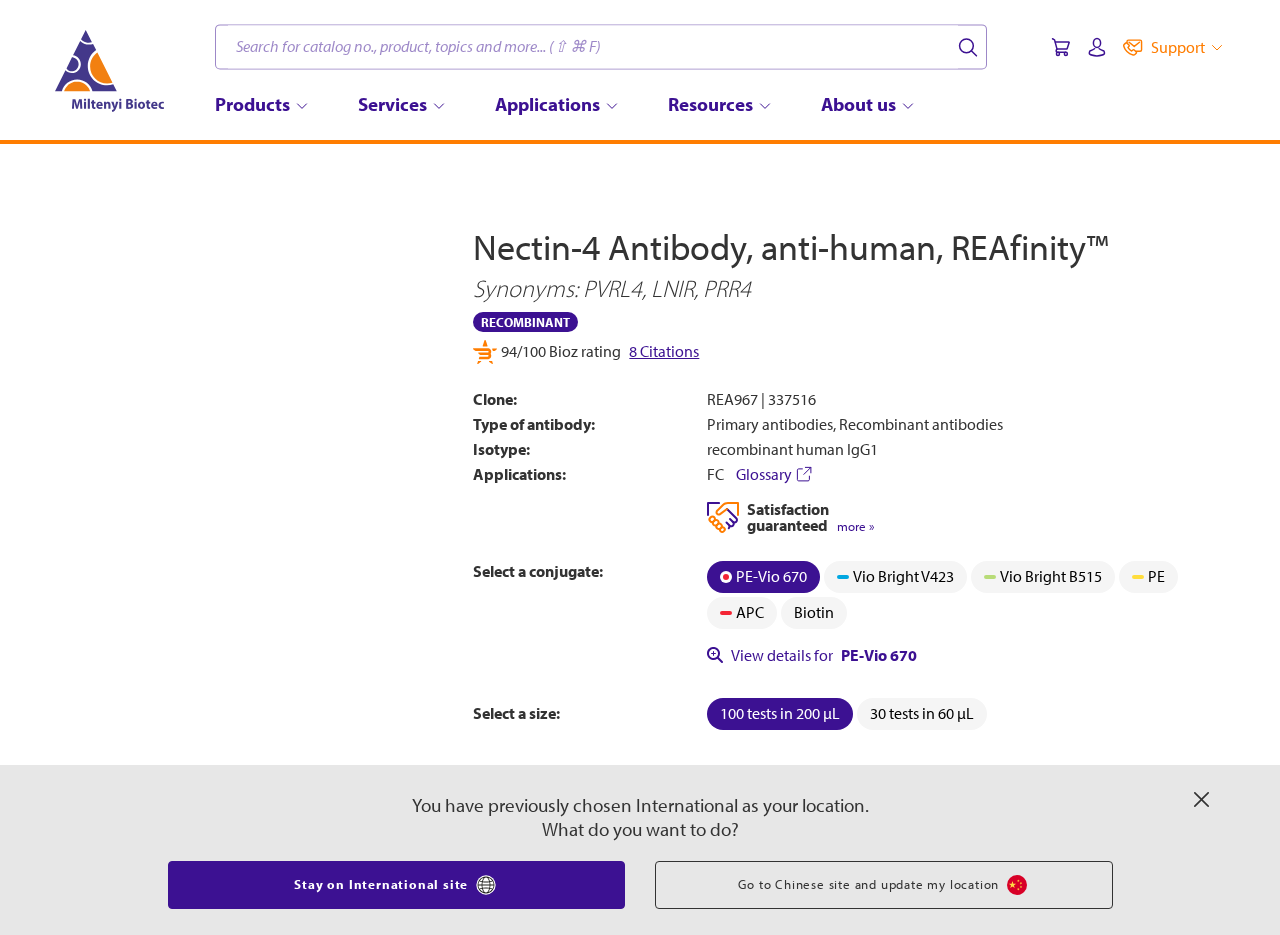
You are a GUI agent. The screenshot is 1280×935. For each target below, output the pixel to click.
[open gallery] (261, 408)
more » (855, 526)
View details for (824, 655)
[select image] (134, 638)
